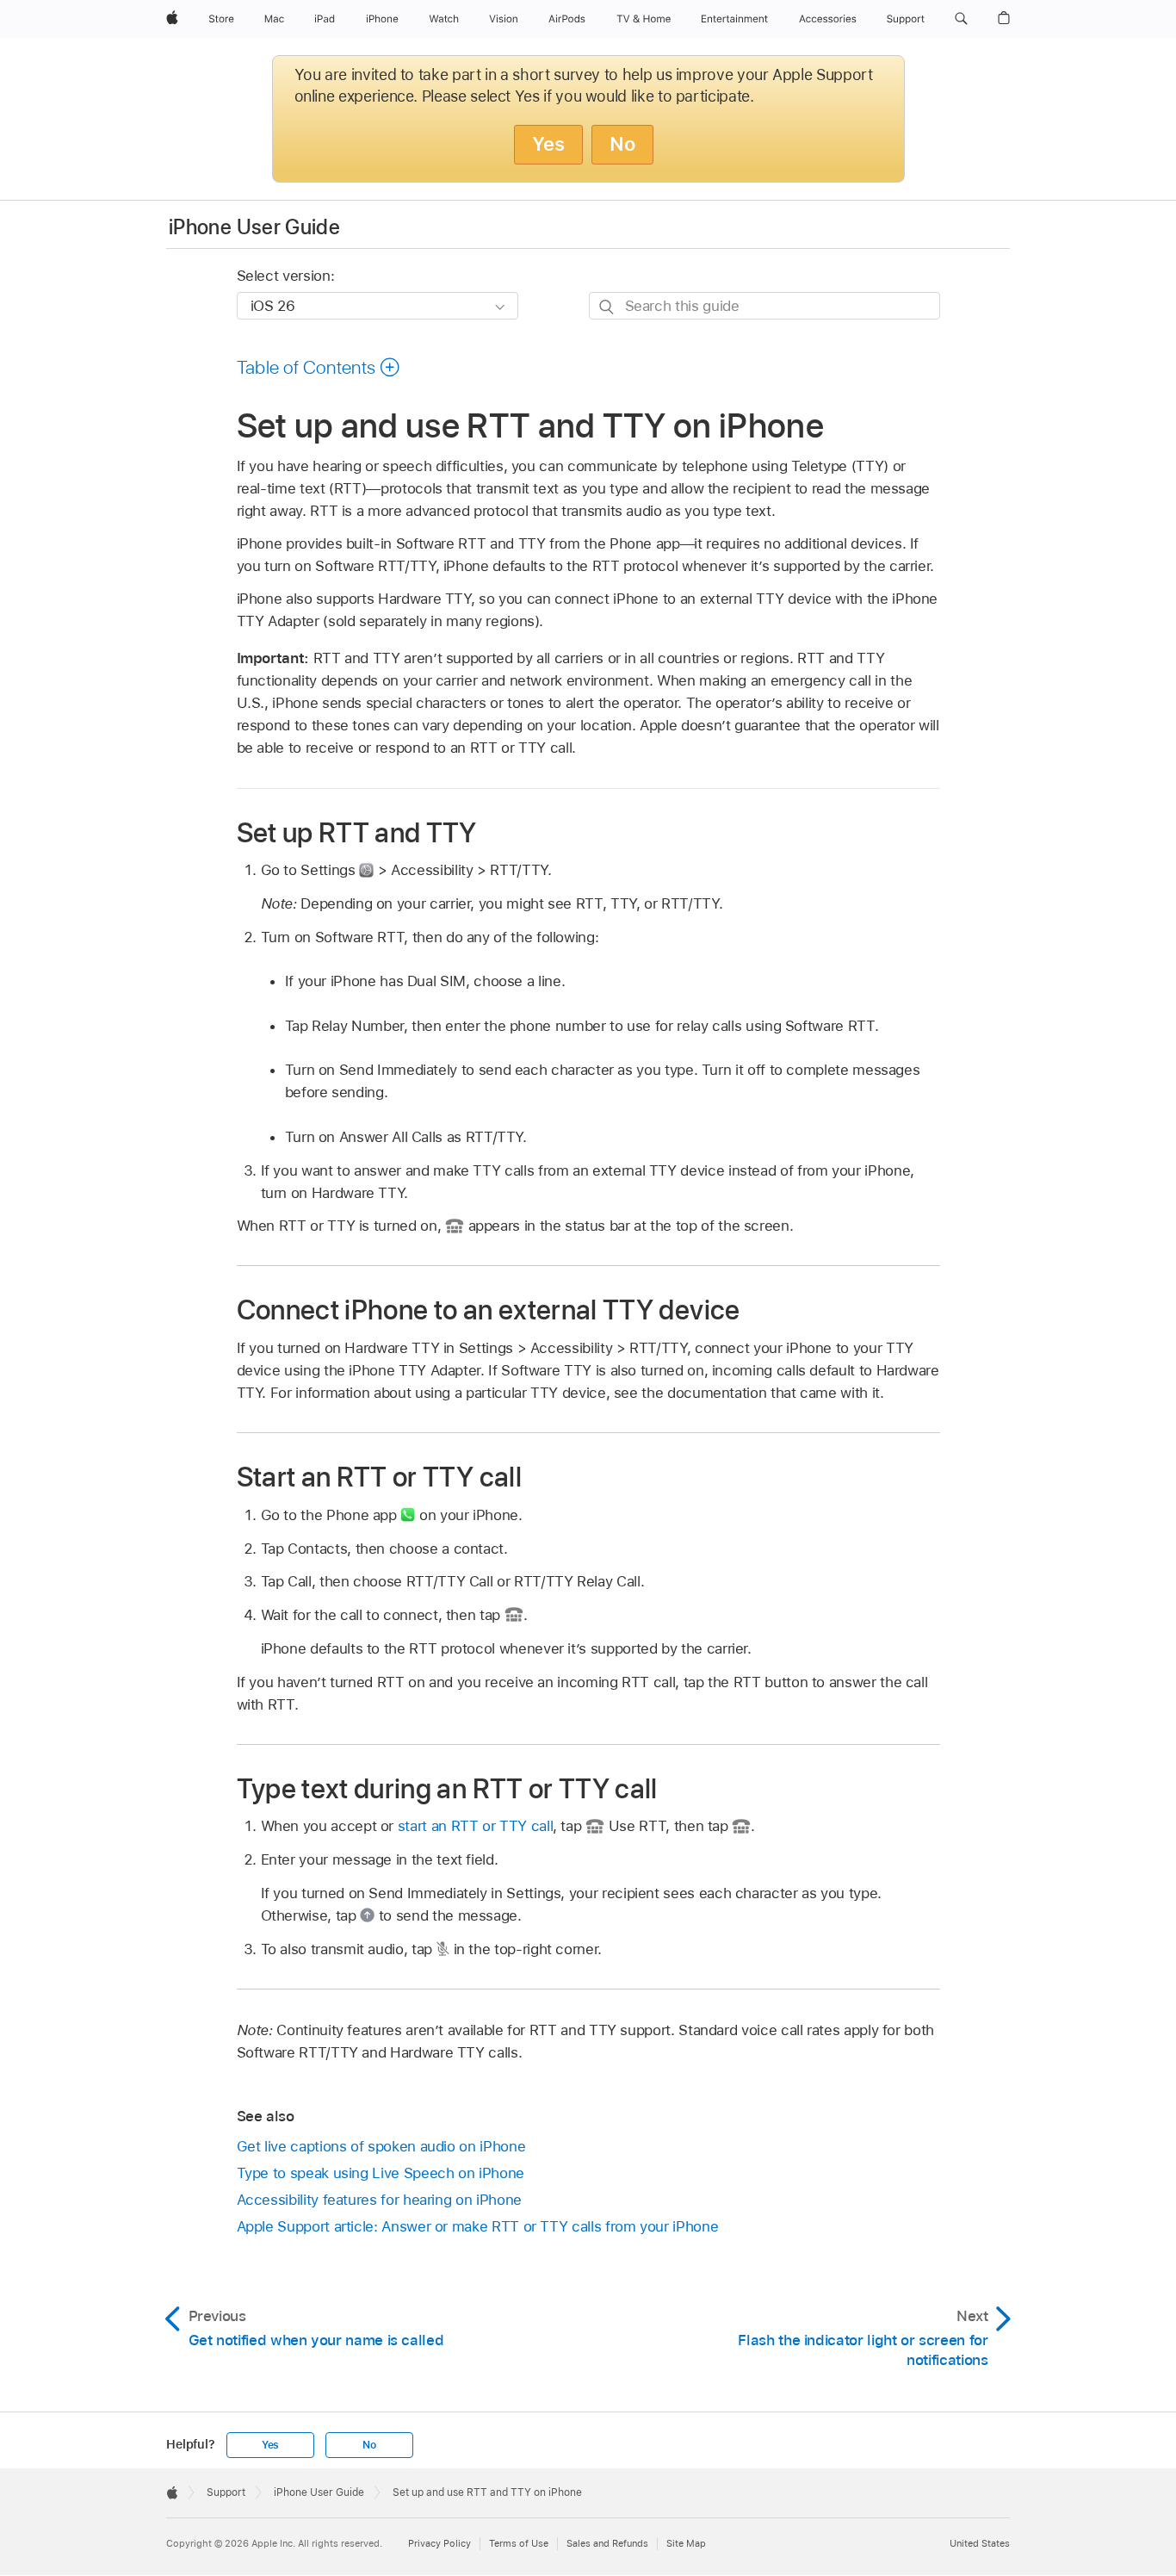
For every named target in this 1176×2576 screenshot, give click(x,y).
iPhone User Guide (254, 227)
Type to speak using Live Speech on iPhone (381, 2173)
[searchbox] (764, 305)
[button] (961, 19)
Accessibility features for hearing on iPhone (379, 2200)
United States (980, 2543)
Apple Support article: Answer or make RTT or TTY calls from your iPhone (478, 2226)
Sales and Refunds (607, 2543)
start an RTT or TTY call (475, 1826)
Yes (548, 144)
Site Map (686, 2543)
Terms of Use (519, 2543)
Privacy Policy (439, 2543)
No (622, 144)
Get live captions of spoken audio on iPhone (381, 2146)
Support (226, 2492)
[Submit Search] (607, 306)
